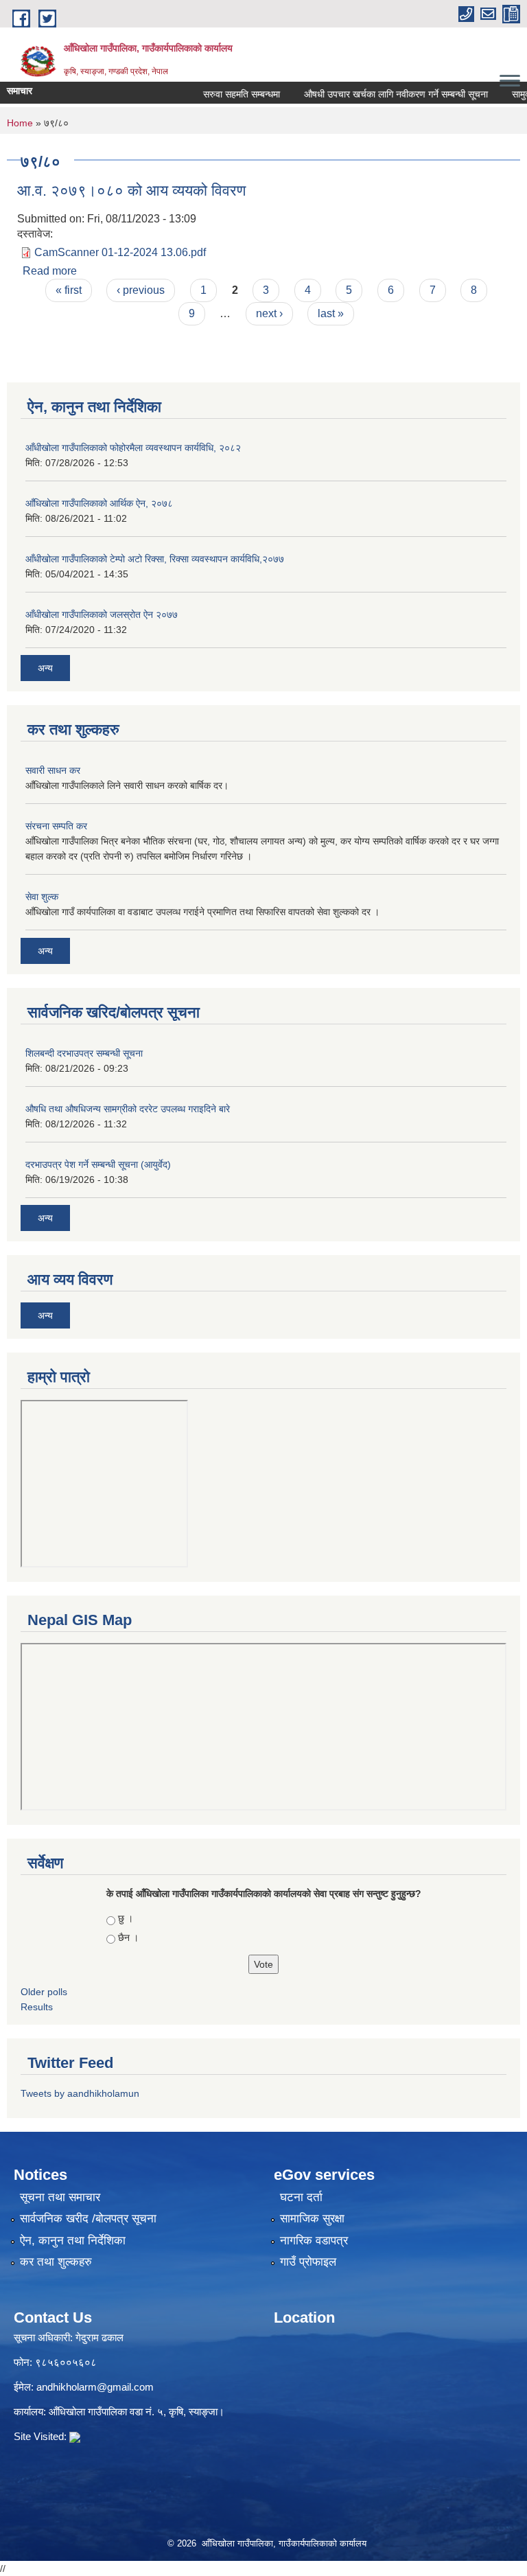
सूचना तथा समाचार (60, 2197)
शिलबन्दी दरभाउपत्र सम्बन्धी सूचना (84, 1053)
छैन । (128, 1937)
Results (37, 2007)
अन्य (45, 668)
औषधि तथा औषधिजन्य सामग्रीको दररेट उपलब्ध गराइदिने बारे (128, 1109)
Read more (50, 271)
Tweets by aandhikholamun (80, 2093)
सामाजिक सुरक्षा (312, 2219)
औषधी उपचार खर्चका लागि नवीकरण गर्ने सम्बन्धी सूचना (378, 94)
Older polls (44, 1992)
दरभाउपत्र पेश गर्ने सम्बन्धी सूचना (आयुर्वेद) (98, 1164)
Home (20, 123)
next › (269, 313)
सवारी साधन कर (53, 770)
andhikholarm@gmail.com (95, 2387)
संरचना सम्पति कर (56, 826)
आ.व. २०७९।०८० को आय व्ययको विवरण (131, 191)
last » (331, 313)
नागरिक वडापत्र (314, 2241)
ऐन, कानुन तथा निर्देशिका (73, 2241)
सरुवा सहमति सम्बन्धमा (224, 94)
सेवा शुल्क (42, 897)
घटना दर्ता (301, 2197)
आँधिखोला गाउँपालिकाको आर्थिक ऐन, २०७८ (99, 503)
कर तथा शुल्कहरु (56, 2262)
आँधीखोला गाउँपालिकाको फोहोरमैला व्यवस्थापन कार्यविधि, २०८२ (133, 448)
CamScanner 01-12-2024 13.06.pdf (120, 252)
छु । (126, 1918)
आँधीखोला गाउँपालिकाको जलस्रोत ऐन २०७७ (102, 614)
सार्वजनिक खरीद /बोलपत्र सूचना (88, 2219)
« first (69, 290)
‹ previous (141, 290)
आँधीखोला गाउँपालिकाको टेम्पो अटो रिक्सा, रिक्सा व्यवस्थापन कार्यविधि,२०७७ (155, 559)
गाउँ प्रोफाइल (308, 2262)
